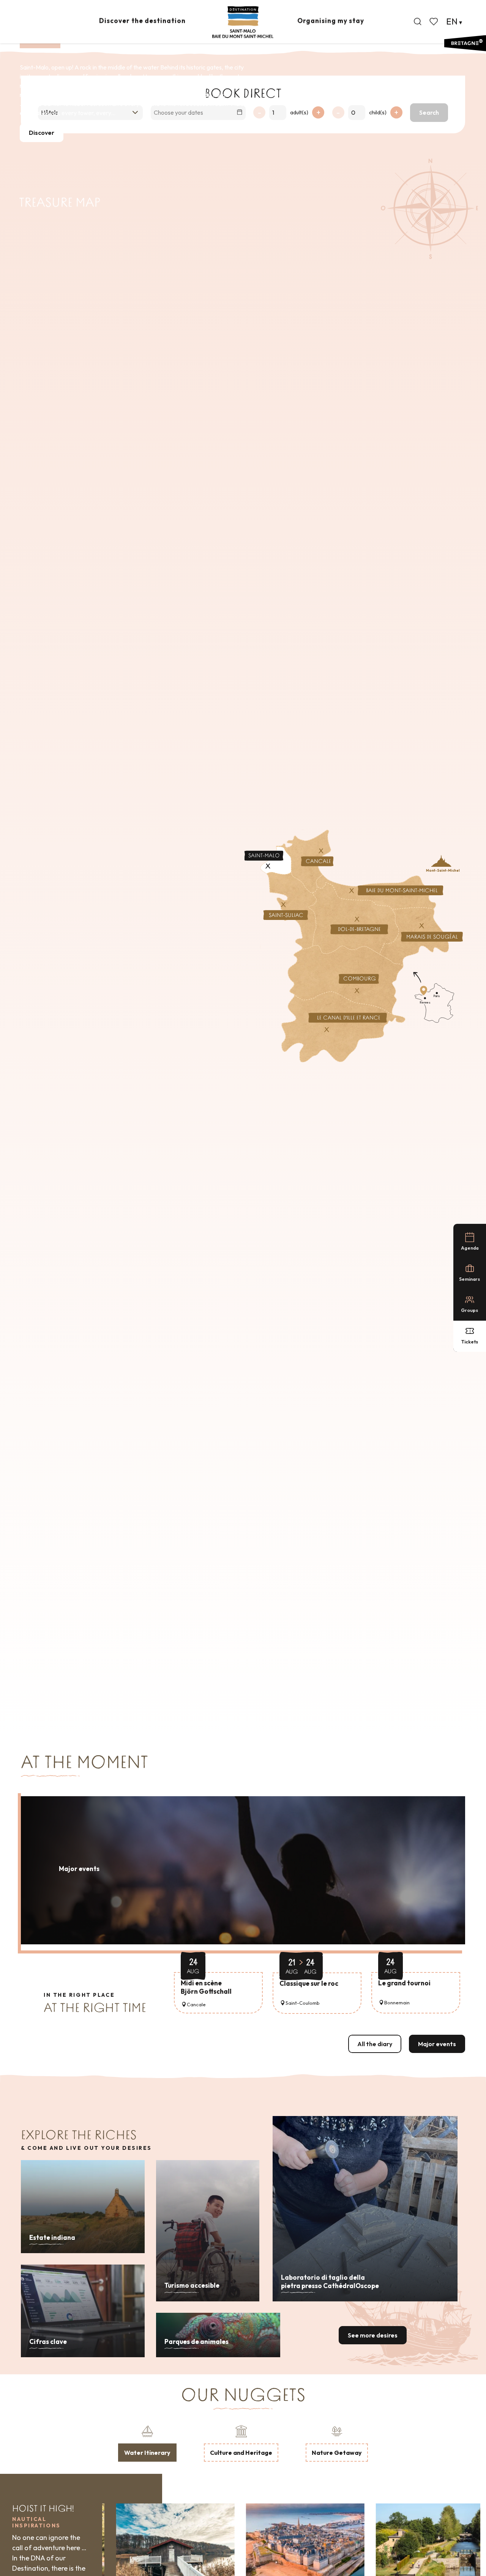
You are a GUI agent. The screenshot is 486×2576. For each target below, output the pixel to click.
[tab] (147, 2443)
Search (429, 112)
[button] (418, 22)
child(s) (378, 112)
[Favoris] (434, 22)
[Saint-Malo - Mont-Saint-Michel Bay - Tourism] (243, 22)
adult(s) (299, 112)
